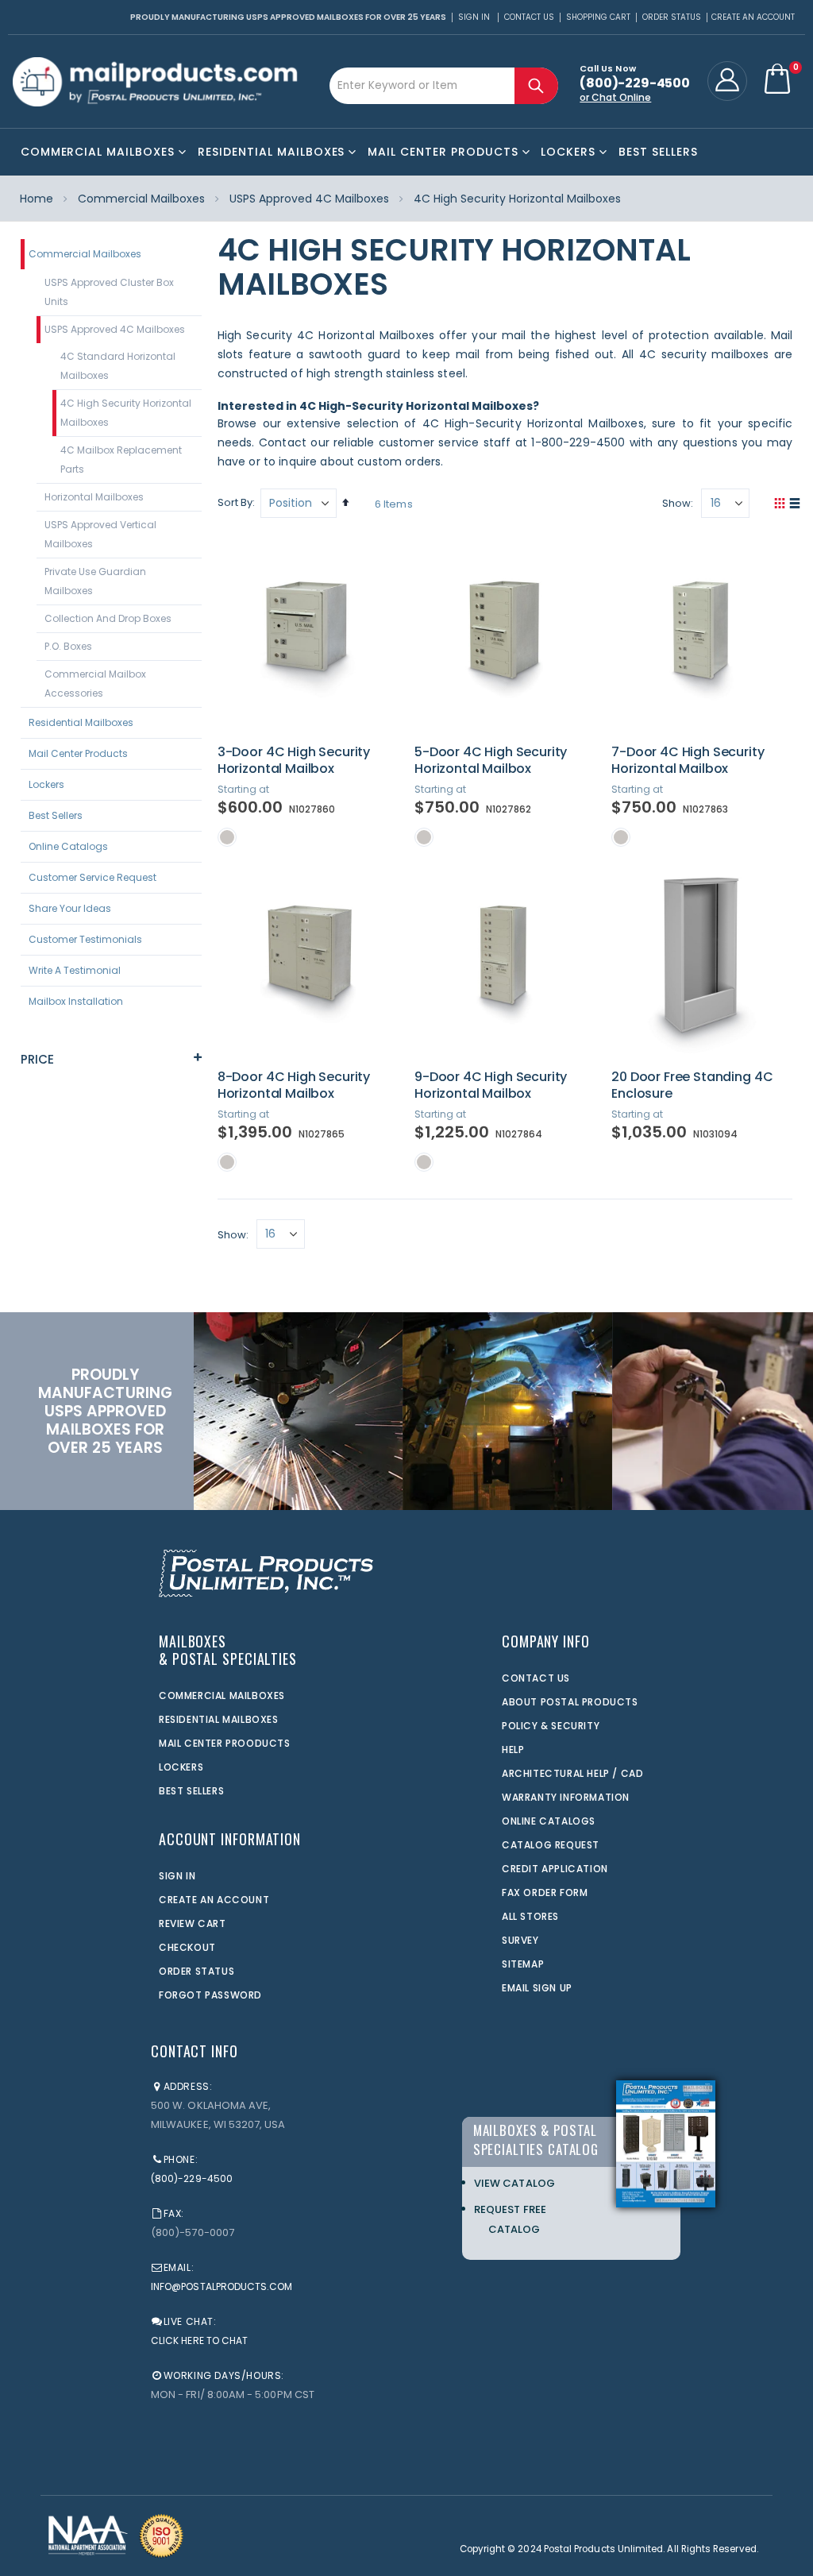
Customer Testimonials (85, 939)
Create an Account (753, 17)
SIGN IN (177, 1876)
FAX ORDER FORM (545, 1892)
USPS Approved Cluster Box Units (109, 292)
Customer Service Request (92, 877)
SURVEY (520, 1940)
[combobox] (444, 86)
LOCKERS (181, 1767)
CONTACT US (536, 1678)
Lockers (46, 784)
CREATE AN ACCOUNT (214, 1900)
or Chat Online (615, 97)
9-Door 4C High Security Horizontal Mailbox (491, 1085)
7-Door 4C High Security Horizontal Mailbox (688, 761)
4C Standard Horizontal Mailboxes (118, 366)
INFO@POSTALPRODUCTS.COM (222, 2286)
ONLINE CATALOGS (549, 1821)
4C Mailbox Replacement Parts (121, 460)
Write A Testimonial (75, 970)
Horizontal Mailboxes (94, 497)
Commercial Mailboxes (141, 199)
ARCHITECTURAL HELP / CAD (572, 1773)
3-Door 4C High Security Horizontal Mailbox (294, 761)
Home (37, 199)
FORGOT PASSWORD (210, 1995)
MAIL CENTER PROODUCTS (225, 1743)
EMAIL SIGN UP (537, 1988)
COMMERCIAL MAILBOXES (222, 1695)
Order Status (672, 17)
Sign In (474, 17)
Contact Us (529, 17)
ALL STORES (530, 1916)
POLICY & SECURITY (551, 1726)
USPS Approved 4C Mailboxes (309, 199)
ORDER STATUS (197, 1971)
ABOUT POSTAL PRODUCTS (570, 1702)
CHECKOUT (187, 1947)
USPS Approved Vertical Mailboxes (100, 534)
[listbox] (308, 836)
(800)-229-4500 (192, 2178)
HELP (513, 1750)
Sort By (235, 502)
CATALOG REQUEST (551, 1845)
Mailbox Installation (76, 1001)
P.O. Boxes (68, 646)
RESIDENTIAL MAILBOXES (219, 1719)
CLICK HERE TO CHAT (199, 2340)
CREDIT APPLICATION (555, 1869)
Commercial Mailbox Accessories (95, 684)
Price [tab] (38, 1059)
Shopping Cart (598, 17)
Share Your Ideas (70, 908)
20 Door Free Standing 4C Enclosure (692, 1085)
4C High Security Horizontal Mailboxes (126, 413)
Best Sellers (56, 815)
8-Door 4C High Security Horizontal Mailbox (294, 1085)
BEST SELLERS (191, 1791)
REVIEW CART (193, 1923)
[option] (227, 837)
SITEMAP (523, 1964)
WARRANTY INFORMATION (566, 1797)
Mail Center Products (78, 753)
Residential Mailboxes (81, 722)
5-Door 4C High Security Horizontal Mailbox (491, 761)
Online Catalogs (68, 846)
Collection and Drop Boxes (108, 618)
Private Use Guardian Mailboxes (95, 581)
